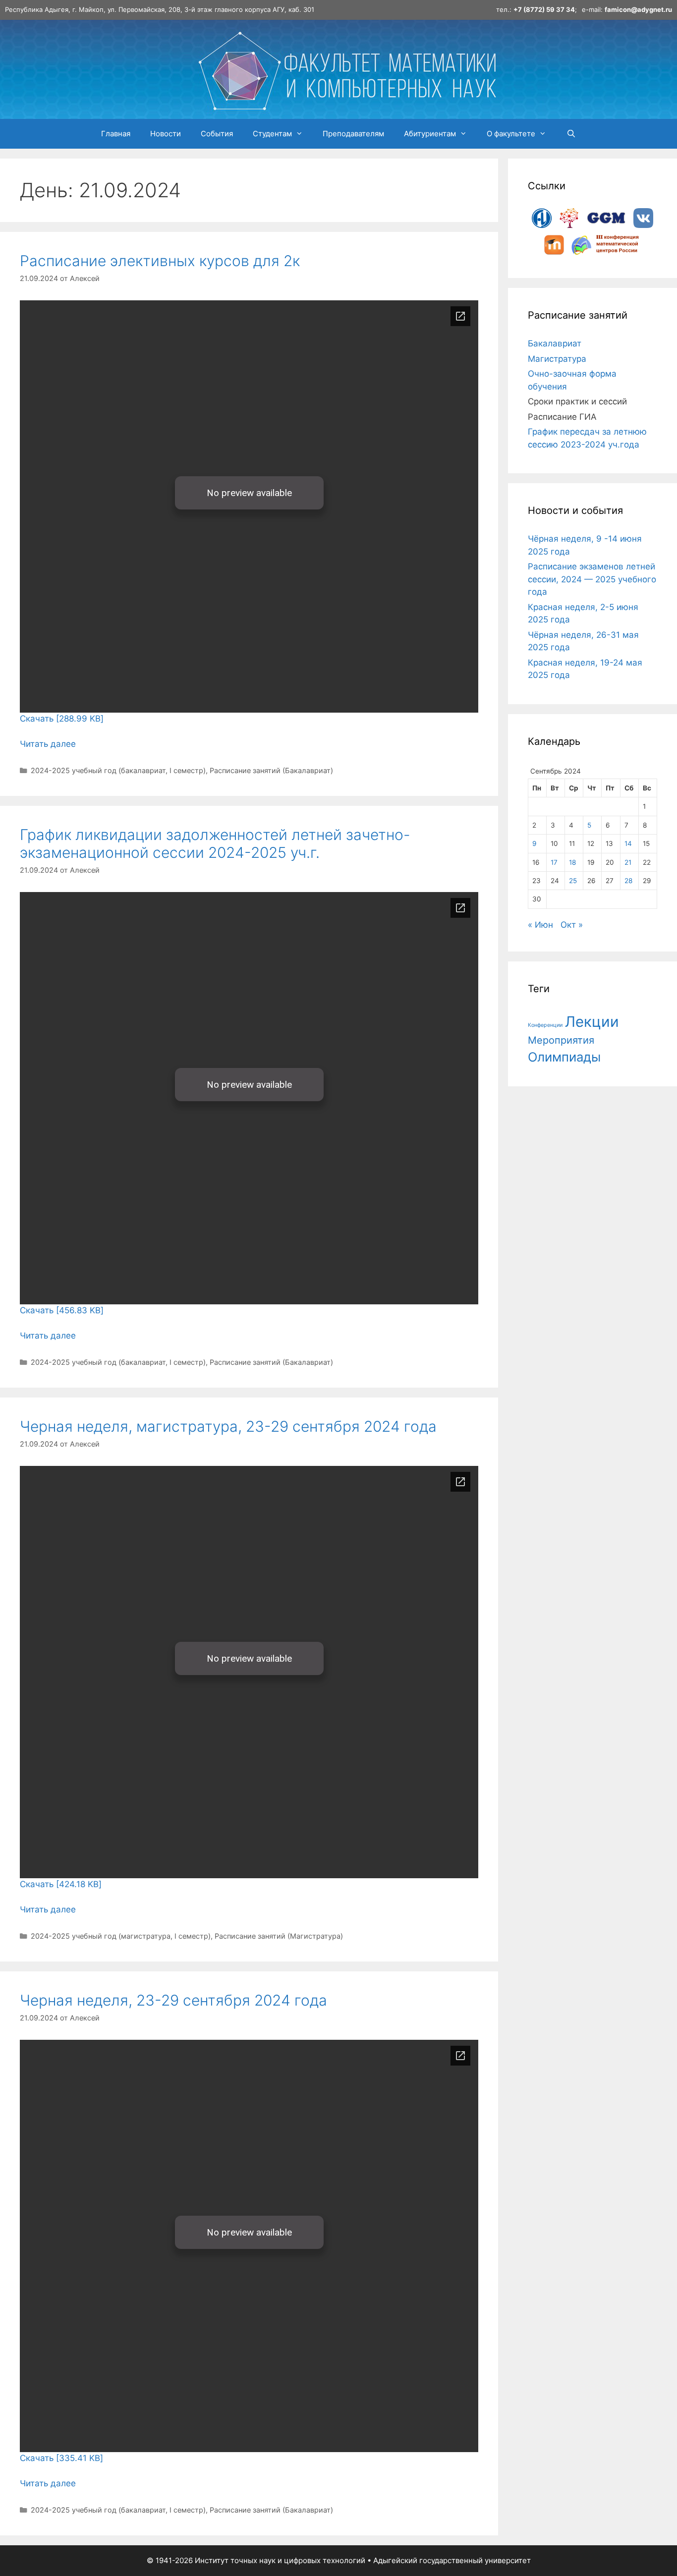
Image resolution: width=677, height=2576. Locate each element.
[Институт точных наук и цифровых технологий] (347, 68)
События (217, 134)
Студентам (272, 134)
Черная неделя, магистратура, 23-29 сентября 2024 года (228, 1426)
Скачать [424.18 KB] (61, 1884)
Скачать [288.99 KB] (62, 719)
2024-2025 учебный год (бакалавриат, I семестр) (118, 770)
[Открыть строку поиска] (571, 134)
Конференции (545, 1025)
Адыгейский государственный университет (452, 2560)
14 (628, 843)
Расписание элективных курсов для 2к (160, 261)
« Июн (540, 925)
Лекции (592, 1022)
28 (628, 881)
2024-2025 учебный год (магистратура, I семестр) (121, 1936)
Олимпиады (564, 1057)
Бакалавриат (555, 343)
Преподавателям (353, 134)
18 (572, 862)
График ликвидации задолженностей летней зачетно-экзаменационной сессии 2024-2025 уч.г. (215, 843)
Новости (166, 134)
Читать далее (48, 744)
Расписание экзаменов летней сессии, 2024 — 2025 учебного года (592, 579)
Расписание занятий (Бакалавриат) (271, 770)
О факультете (511, 134)
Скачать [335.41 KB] (61, 2458)
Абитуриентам (430, 134)
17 (554, 862)
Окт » (572, 925)
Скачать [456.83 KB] (62, 1310)
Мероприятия (561, 1040)
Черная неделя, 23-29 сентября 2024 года (173, 2000)
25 (573, 881)
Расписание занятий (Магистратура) (279, 1936)
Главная (116, 134)
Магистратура (557, 359)
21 (628, 862)
